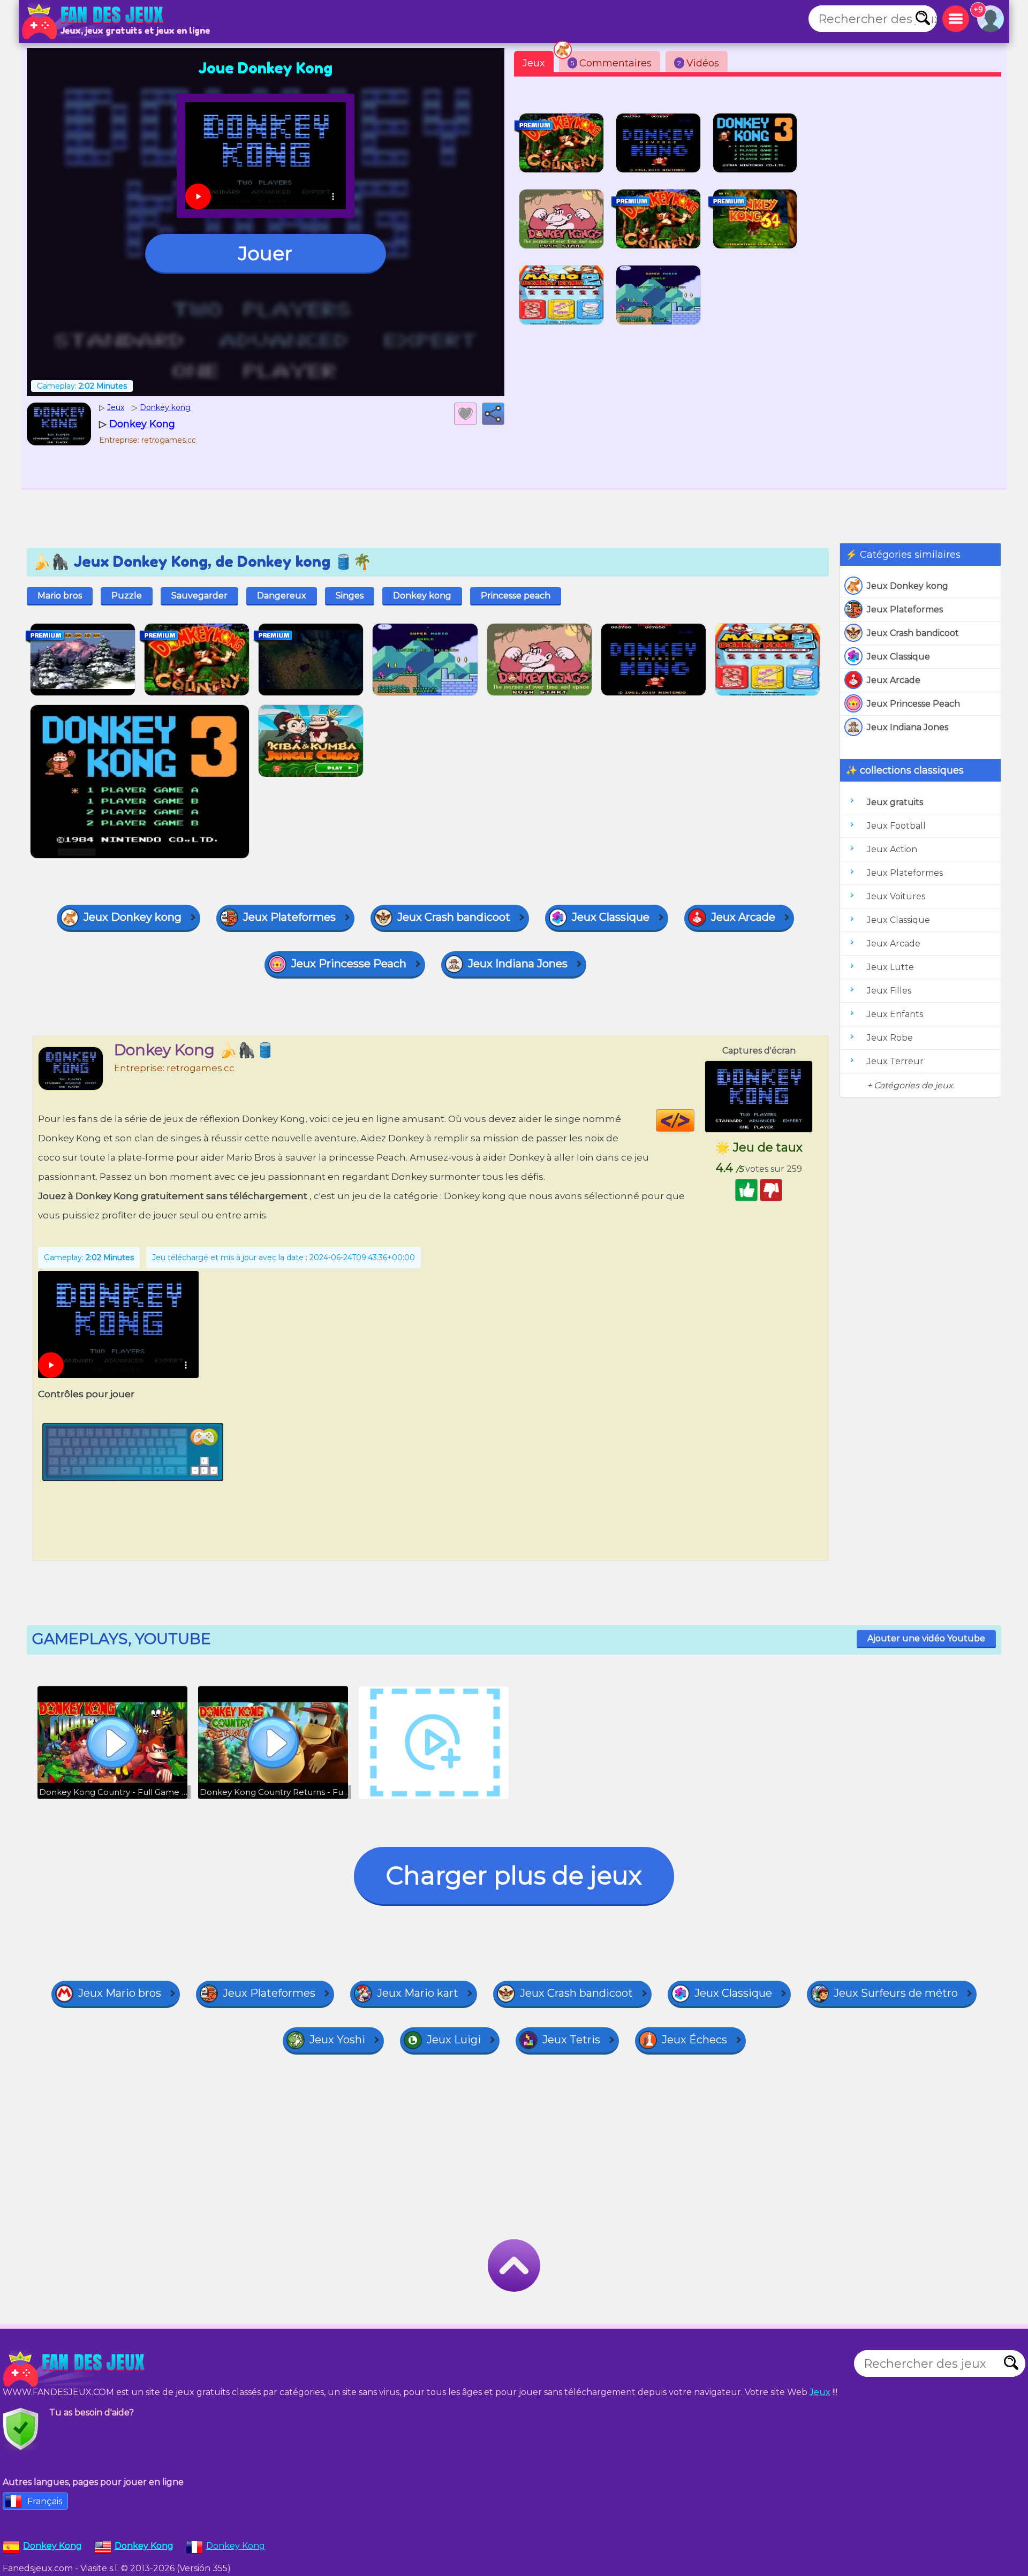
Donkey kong (422, 596)
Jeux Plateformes (905, 609)
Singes (350, 596)
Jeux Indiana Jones (908, 727)
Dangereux (282, 596)
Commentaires (611, 63)
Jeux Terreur (895, 1061)
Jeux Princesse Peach (913, 704)
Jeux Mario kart (418, 1993)
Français (45, 2501)
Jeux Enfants (895, 1014)
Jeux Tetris (571, 2040)
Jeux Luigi (454, 2040)
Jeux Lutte (890, 967)
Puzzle (127, 596)
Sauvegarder (199, 596)
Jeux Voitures (896, 896)
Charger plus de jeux (514, 1876)
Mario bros (60, 596)
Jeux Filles (889, 991)
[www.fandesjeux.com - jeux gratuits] (75, 2369)
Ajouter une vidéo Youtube (926, 1638)
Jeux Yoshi (337, 2040)
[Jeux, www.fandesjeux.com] (94, 21)
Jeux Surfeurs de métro (896, 1993)
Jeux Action (892, 849)
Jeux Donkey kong (908, 586)
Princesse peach (516, 596)
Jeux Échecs (694, 2040)
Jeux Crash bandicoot (913, 633)
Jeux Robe (890, 1038)
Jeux (534, 63)
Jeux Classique (898, 657)
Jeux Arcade (894, 680)
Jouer (265, 253)
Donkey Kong (236, 2546)
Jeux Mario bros (120, 1993)
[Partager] (493, 414)
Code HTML (694, 1120)
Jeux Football (896, 826)
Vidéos (698, 63)
